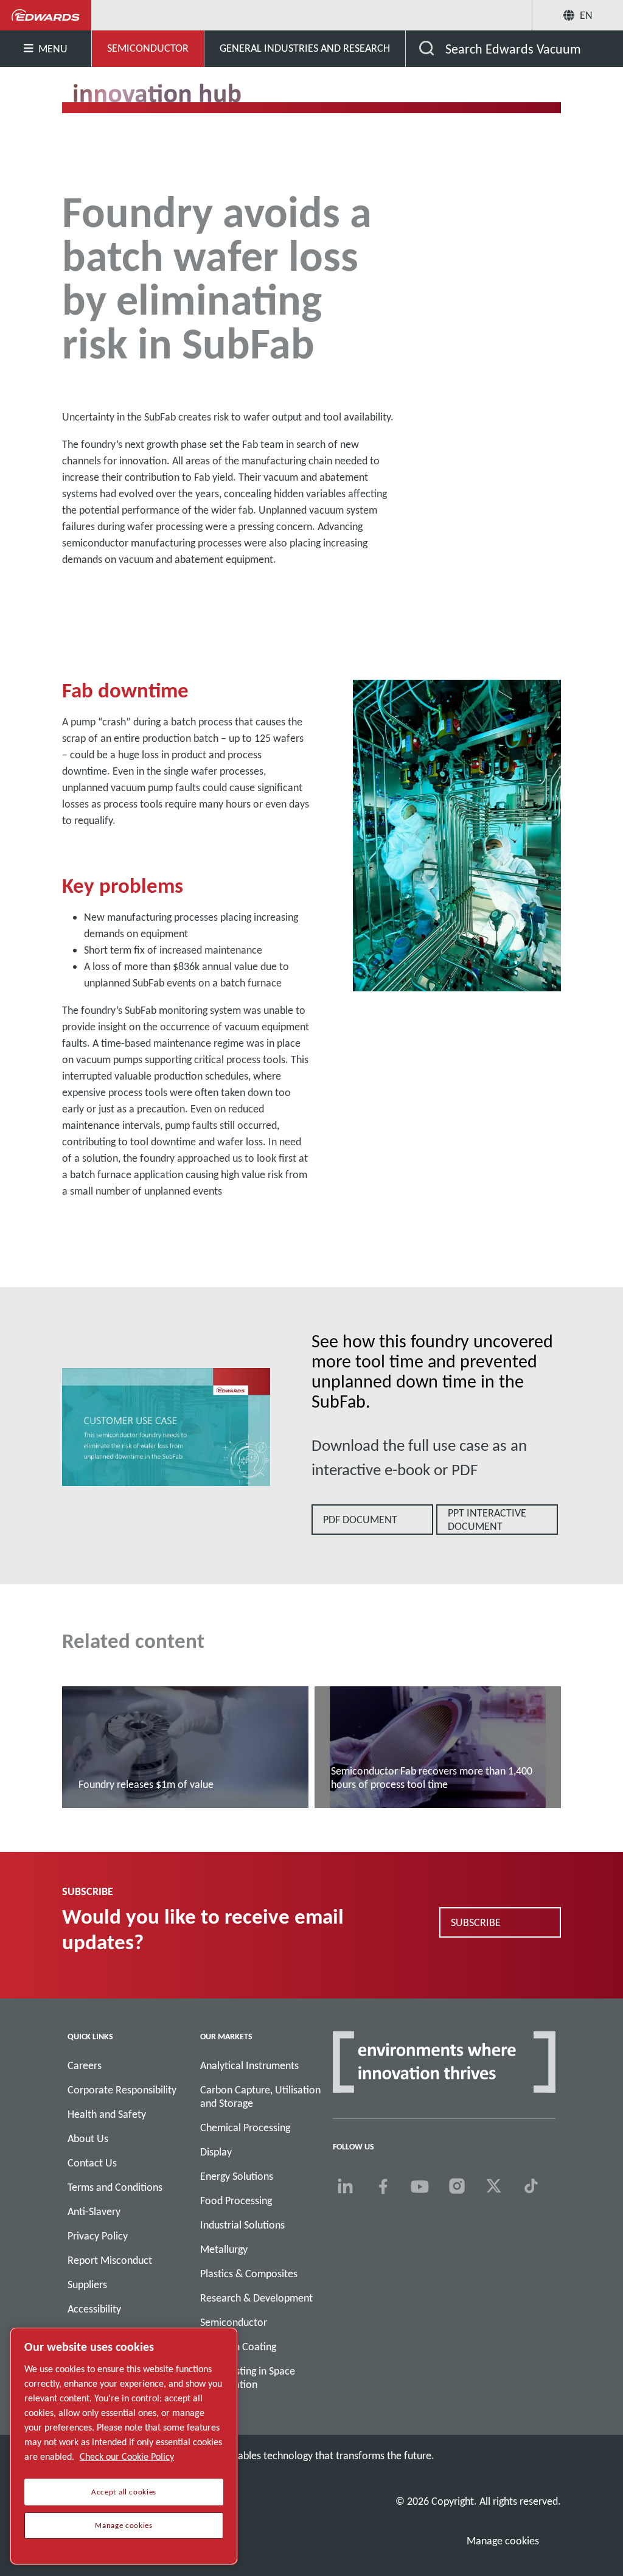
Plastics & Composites (249, 2274)
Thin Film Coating (238, 2347)
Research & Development (256, 2298)
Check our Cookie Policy (127, 2456)
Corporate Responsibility (122, 2090)
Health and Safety (107, 2114)
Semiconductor (234, 2322)
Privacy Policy (98, 2236)
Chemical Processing (245, 2127)
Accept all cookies (124, 2492)
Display (216, 2152)
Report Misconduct (110, 2260)
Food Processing (236, 2201)
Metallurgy (224, 2249)
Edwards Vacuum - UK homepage (46, 15)
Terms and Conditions (115, 2187)
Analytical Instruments (249, 2065)
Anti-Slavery (94, 2211)
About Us (88, 2138)
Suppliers (87, 2285)
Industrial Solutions (242, 2225)
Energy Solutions (237, 2176)
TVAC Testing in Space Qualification (248, 2378)
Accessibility (94, 2309)
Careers (85, 2065)
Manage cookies (503, 2541)
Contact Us (92, 2163)
